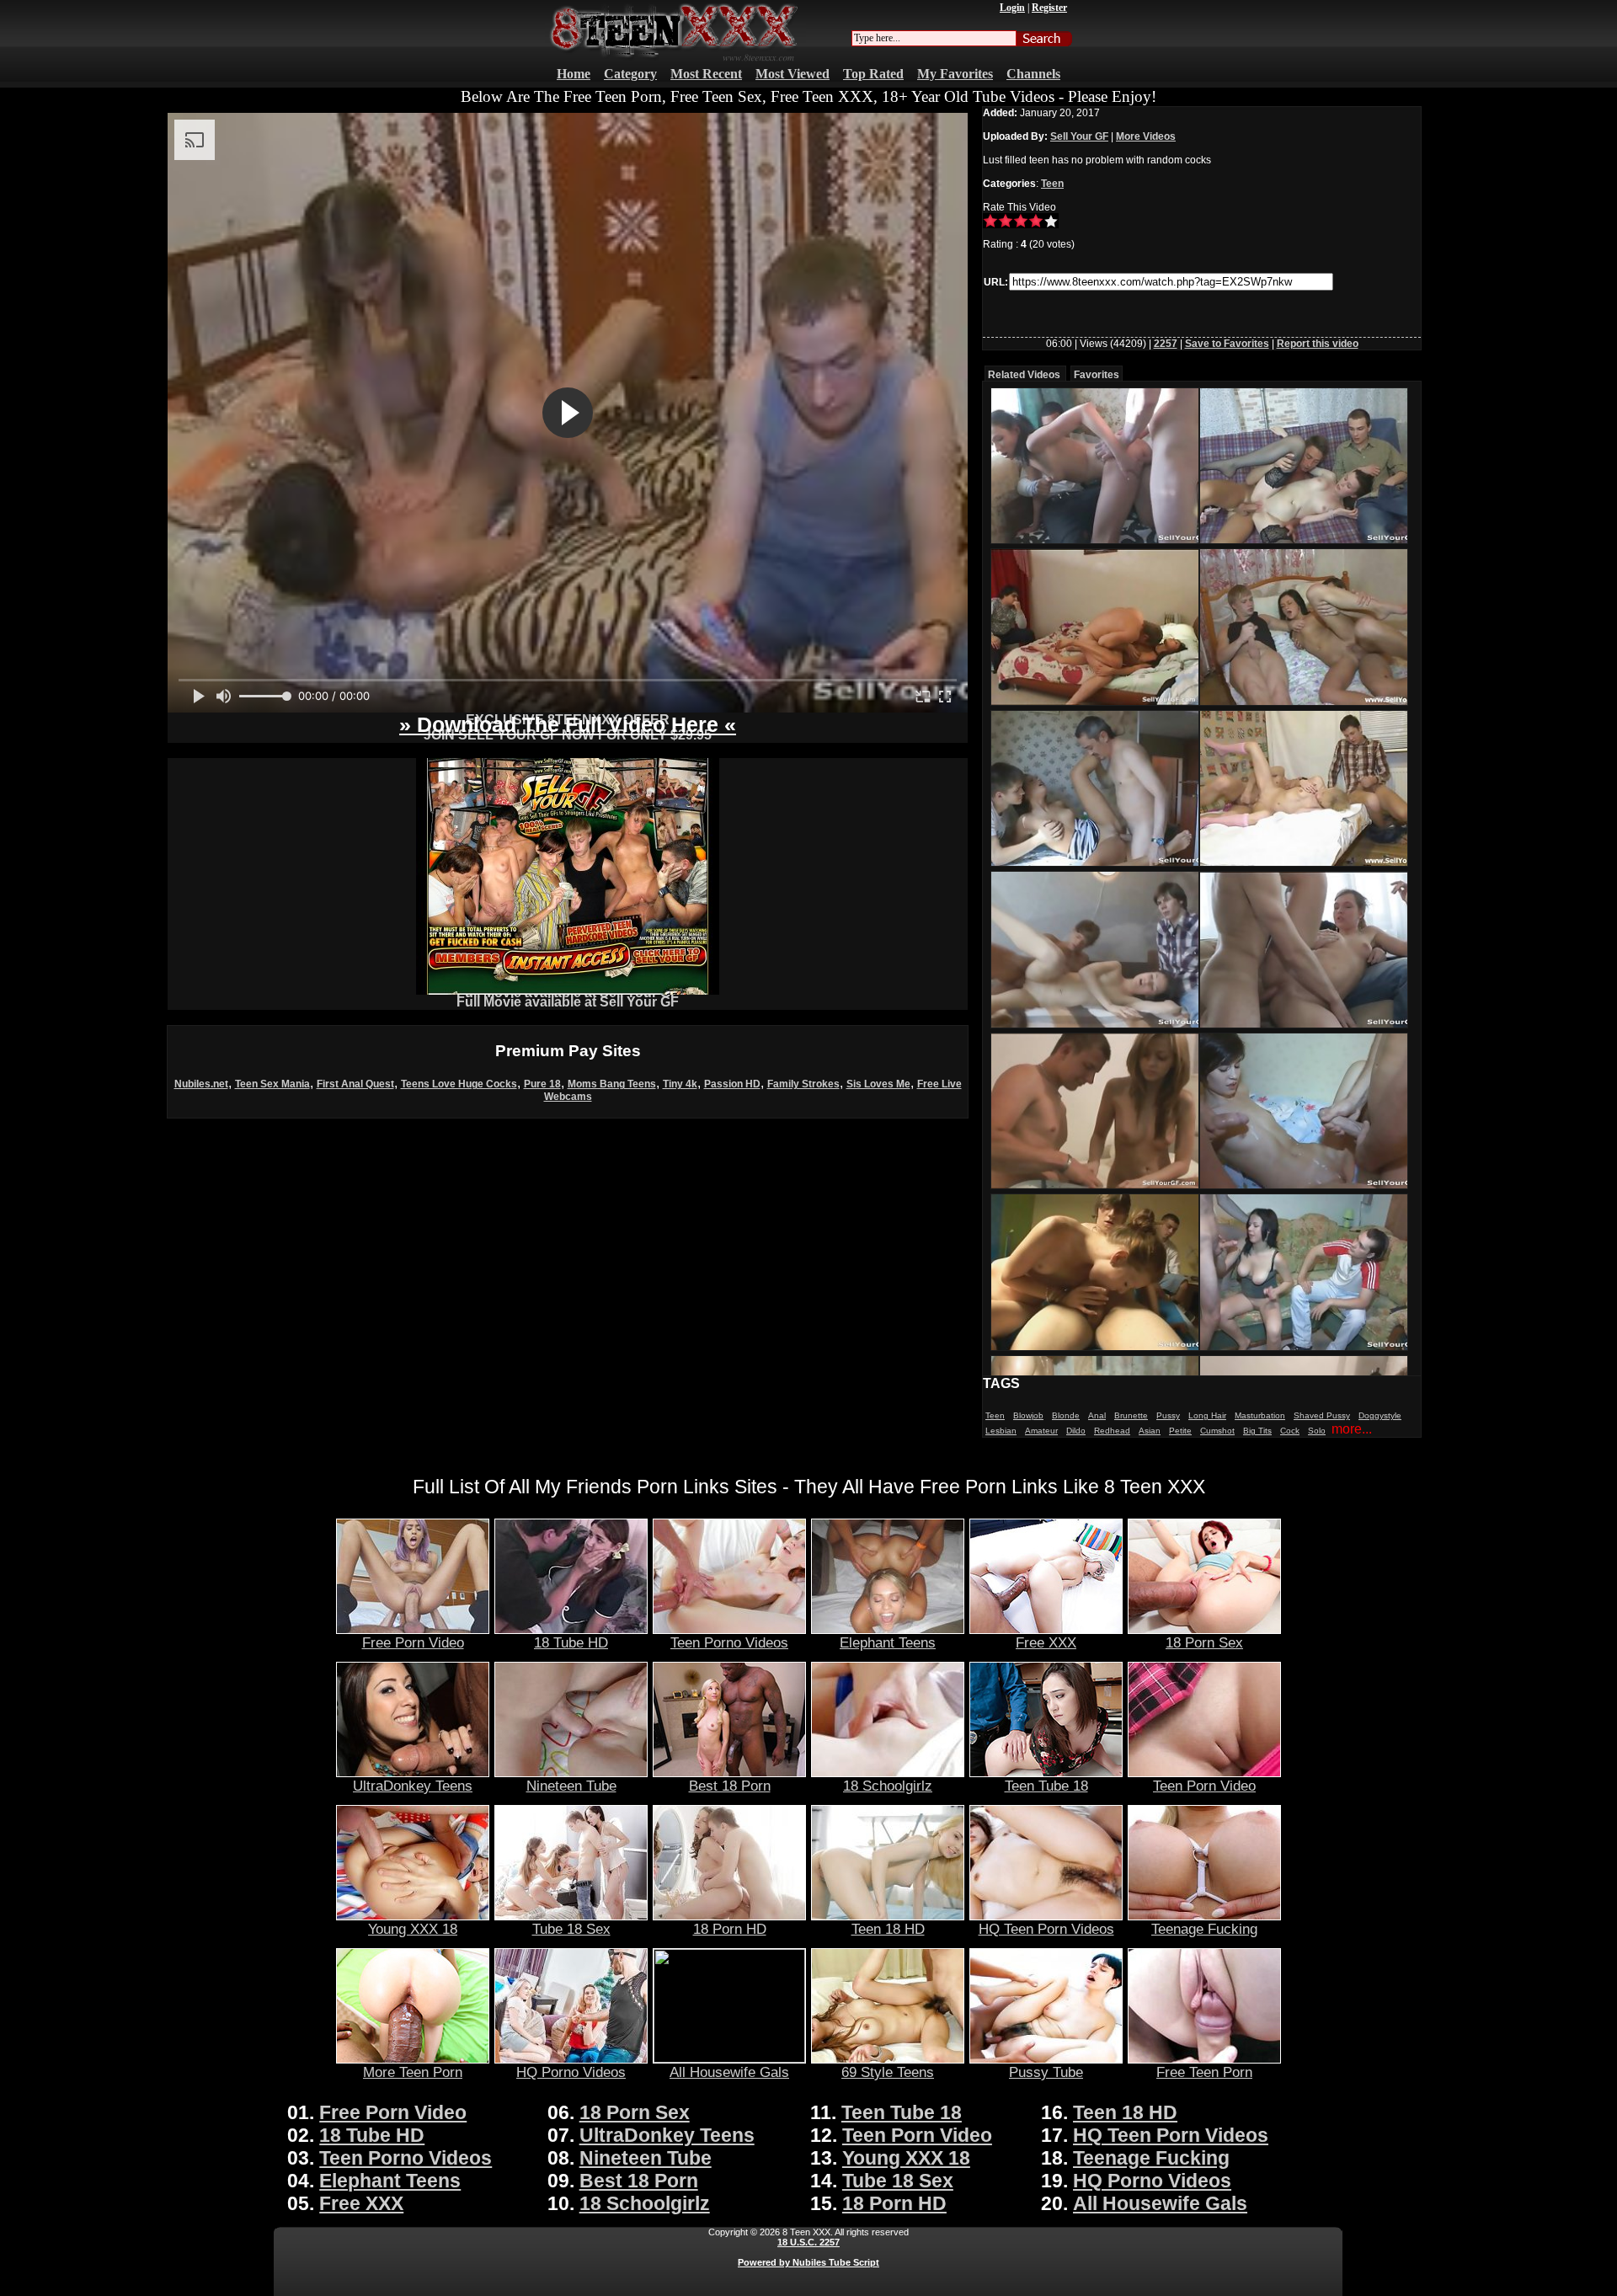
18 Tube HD (571, 1642)
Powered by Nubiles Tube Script (808, 2262)
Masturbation (1260, 1415)
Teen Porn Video (1204, 1786)
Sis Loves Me (878, 1084)
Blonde (1066, 1415)
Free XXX (1046, 1642)
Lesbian (1001, 1431)
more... (1352, 1429)
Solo (1317, 1431)
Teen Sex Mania (272, 1084)
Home (574, 74)
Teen (1052, 184)
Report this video (1318, 344)
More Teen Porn (413, 2072)
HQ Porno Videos (571, 2072)
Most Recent (706, 74)
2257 (1166, 344)
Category (630, 74)
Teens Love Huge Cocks (459, 1084)
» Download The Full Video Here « (568, 724)
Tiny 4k (680, 1084)
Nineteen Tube (571, 1786)
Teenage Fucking (1204, 1929)
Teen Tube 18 (1046, 1786)
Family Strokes (803, 1084)
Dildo (1076, 1431)
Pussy (1168, 1415)
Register (1049, 8)
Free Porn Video (413, 1642)
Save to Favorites (1227, 344)
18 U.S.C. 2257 (808, 2242)
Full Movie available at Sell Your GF (568, 1002)
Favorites (1097, 375)
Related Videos (1024, 375)
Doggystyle (1380, 1415)
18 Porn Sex (1204, 1642)
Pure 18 (542, 1084)
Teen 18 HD (888, 1929)
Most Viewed (792, 74)
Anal (1097, 1415)
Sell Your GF (1079, 136)
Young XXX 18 (413, 1929)
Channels (1033, 74)
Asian (1150, 1431)
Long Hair (1207, 1415)
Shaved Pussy (1322, 1415)
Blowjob (1028, 1415)
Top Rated (873, 74)
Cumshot (1217, 1431)
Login (1012, 8)
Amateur (1041, 1431)
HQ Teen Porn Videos (1046, 1929)
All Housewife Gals (729, 2072)
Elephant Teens (888, 1642)
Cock (1290, 1431)
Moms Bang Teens (612, 1084)
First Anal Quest (355, 1084)
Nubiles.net (201, 1084)
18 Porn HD (730, 1929)
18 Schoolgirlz (888, 1786)
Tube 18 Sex (571, 1929)
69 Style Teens (888, 2072)
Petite (1180, 1431)
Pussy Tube (1046, 2072)
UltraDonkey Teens (413, 1786)
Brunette (1131, 1415)
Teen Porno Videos (729, 1642)
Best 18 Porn (730, 1786)
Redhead (1112, 1431)
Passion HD (732, 1084)
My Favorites (955, 74)
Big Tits (1257, 1431)
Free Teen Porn (1204, 2072)
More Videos (1146, 136)
